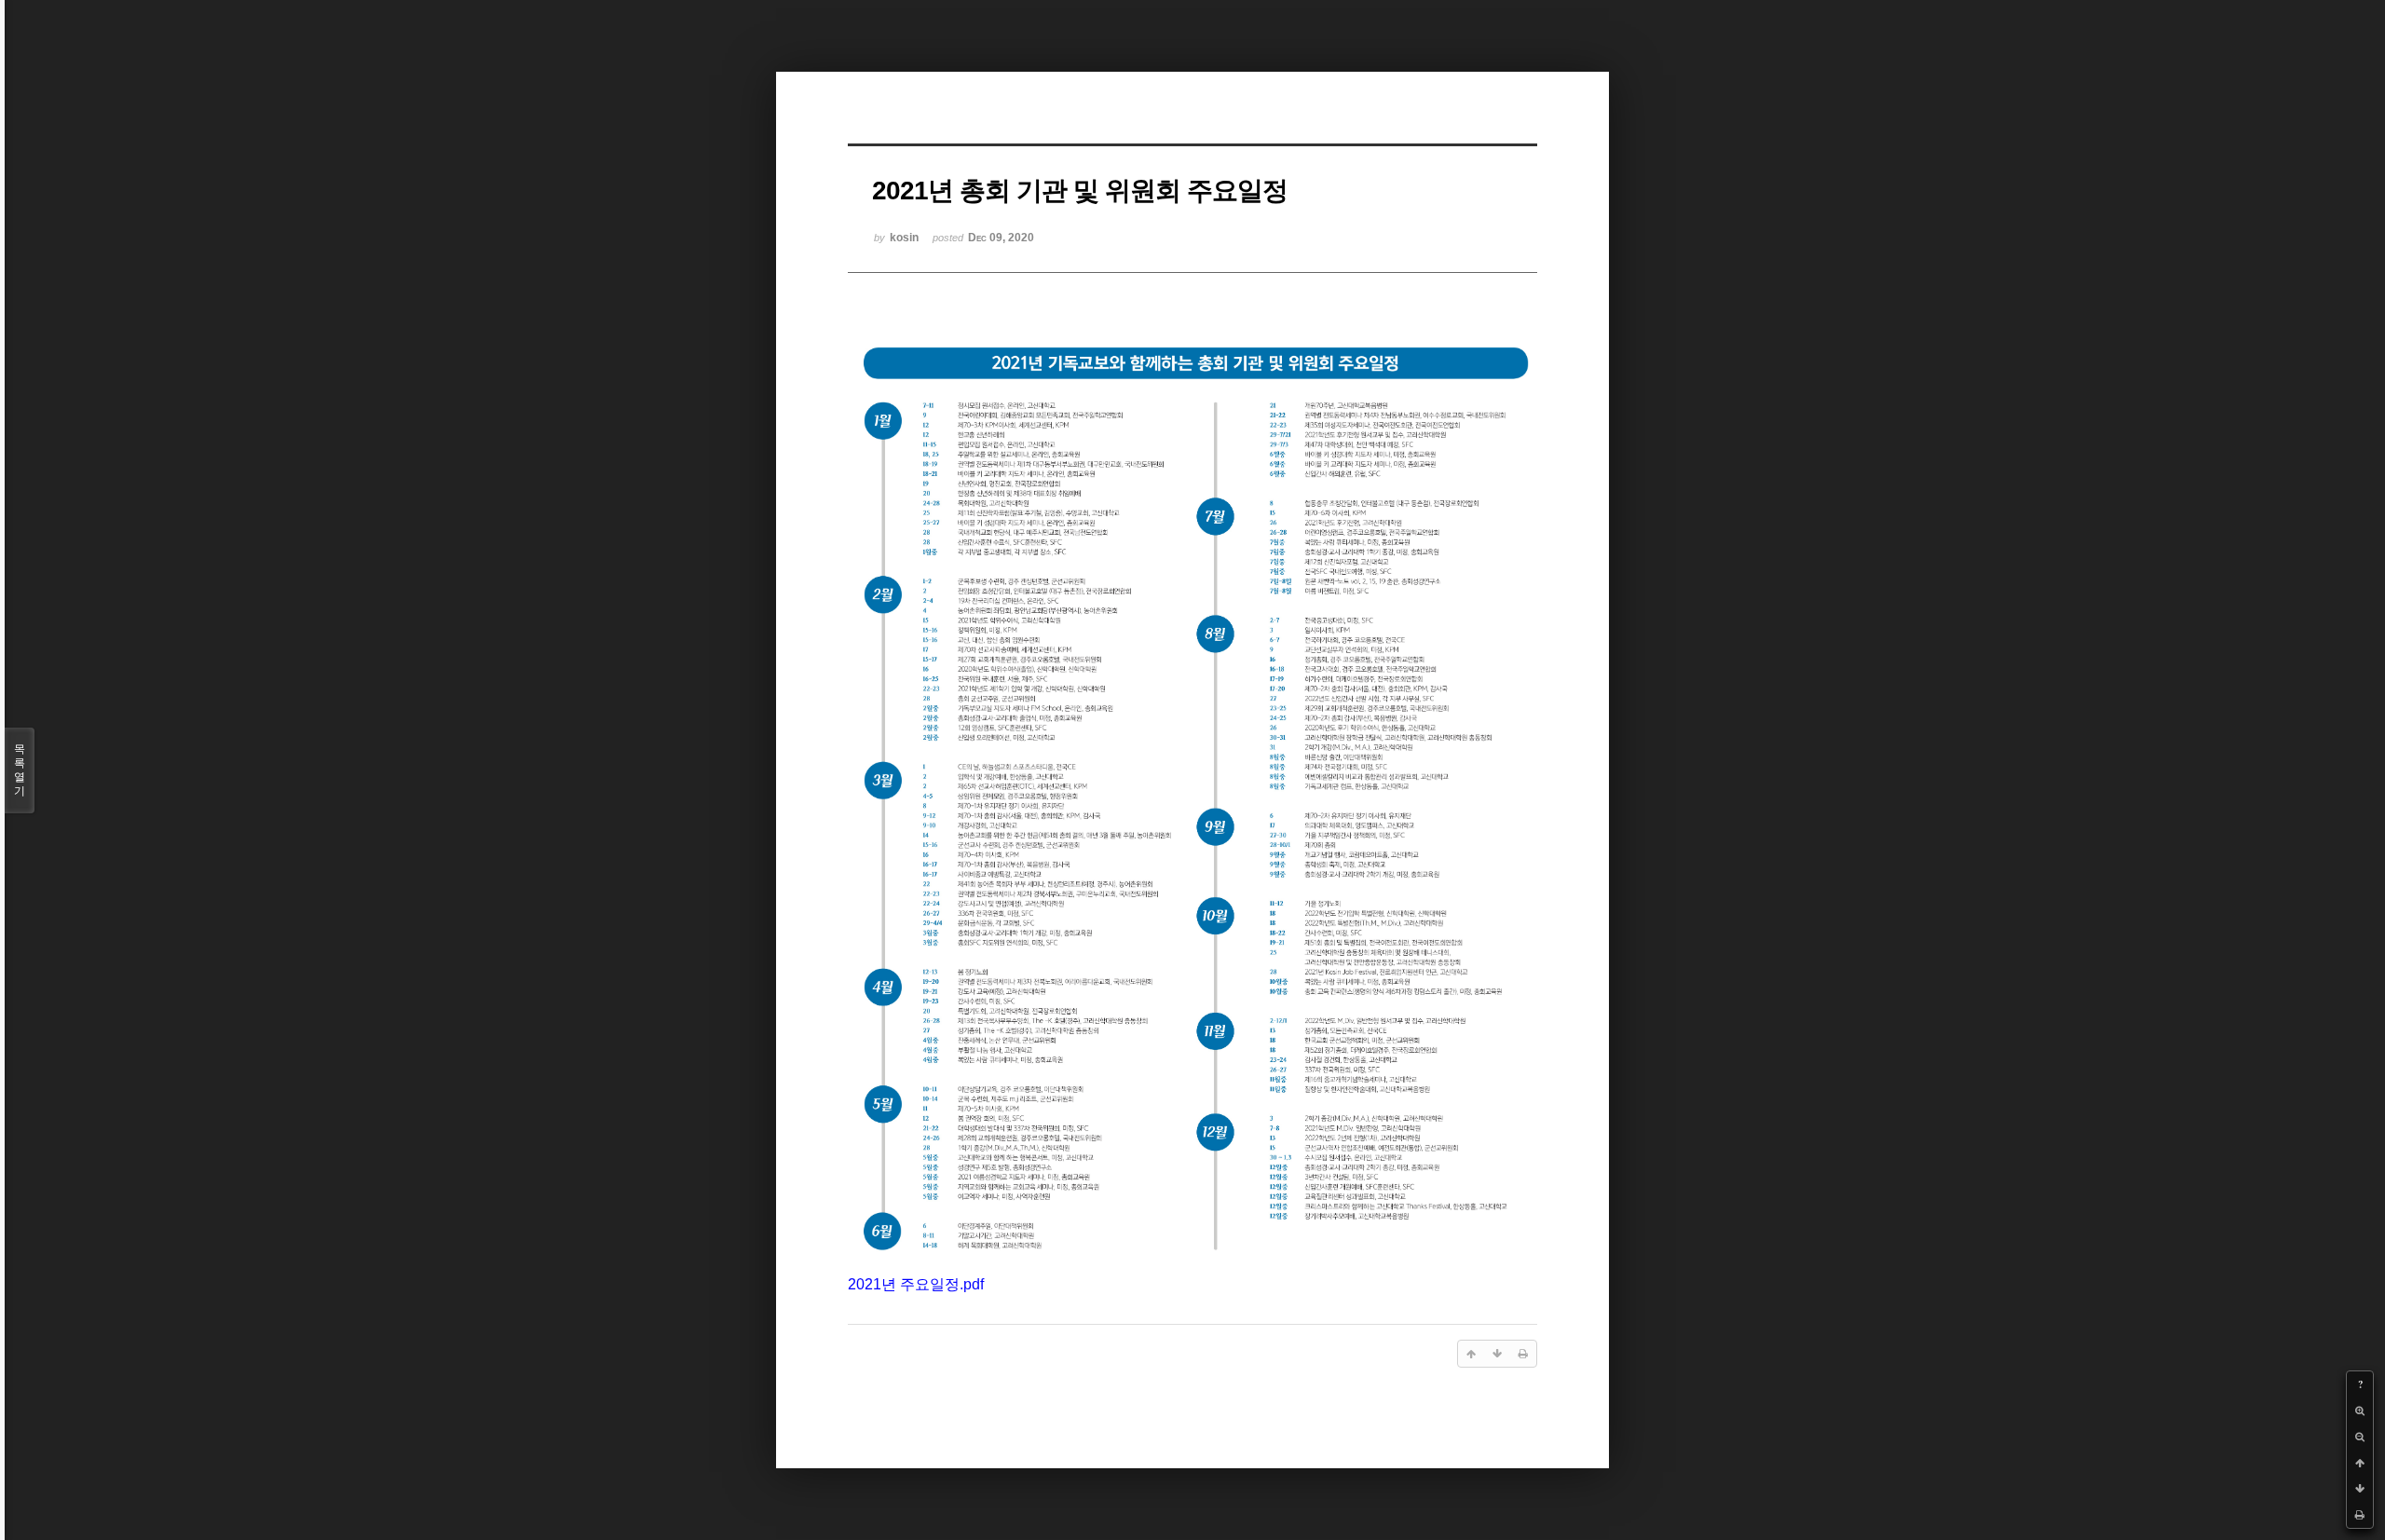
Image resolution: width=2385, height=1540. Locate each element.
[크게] (2360, 1411)
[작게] (2360, 1437)
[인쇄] (2360, 1515)
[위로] (2360, 1463)
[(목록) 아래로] (2360, 1489)
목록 (20, 770)
